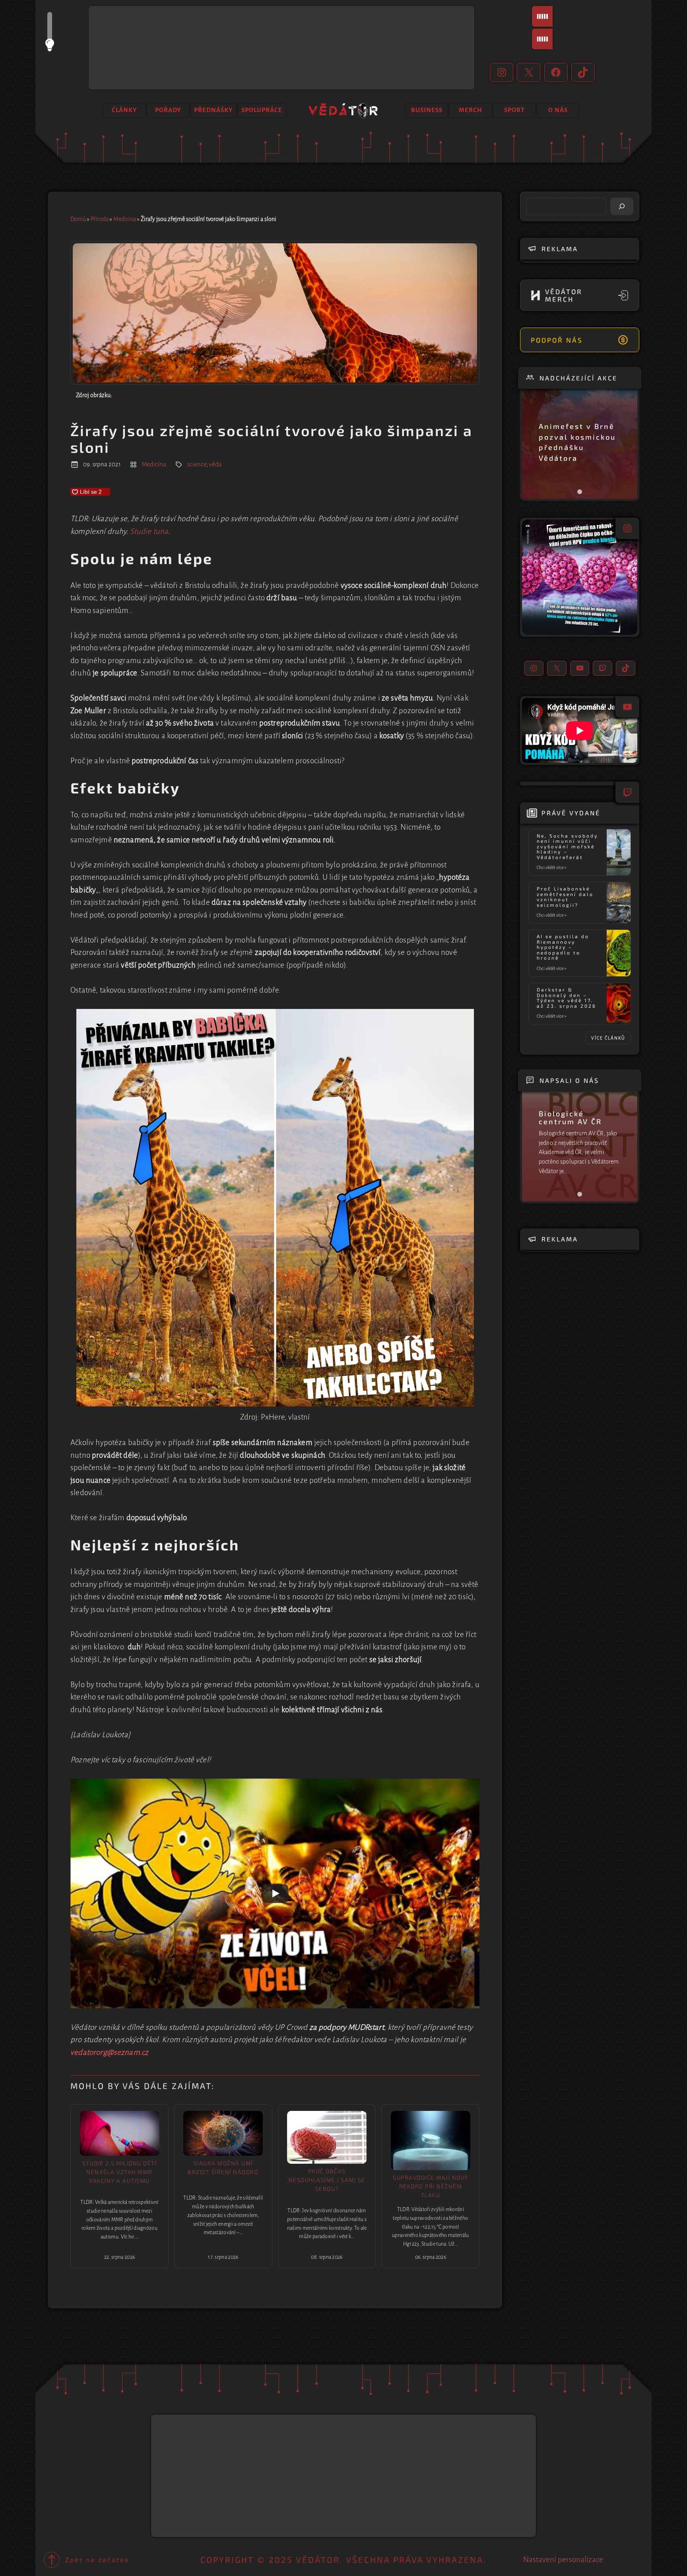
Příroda (100, 219)
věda (215, 464)
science (197, 464)
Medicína (125, 219)
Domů (78, 219)
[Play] (275, 1893)
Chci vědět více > (553, 868)
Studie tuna (149, 531)
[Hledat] (622, 206)
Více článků (608, 1038)
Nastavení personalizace (563, 2560)
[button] (580, 577)
